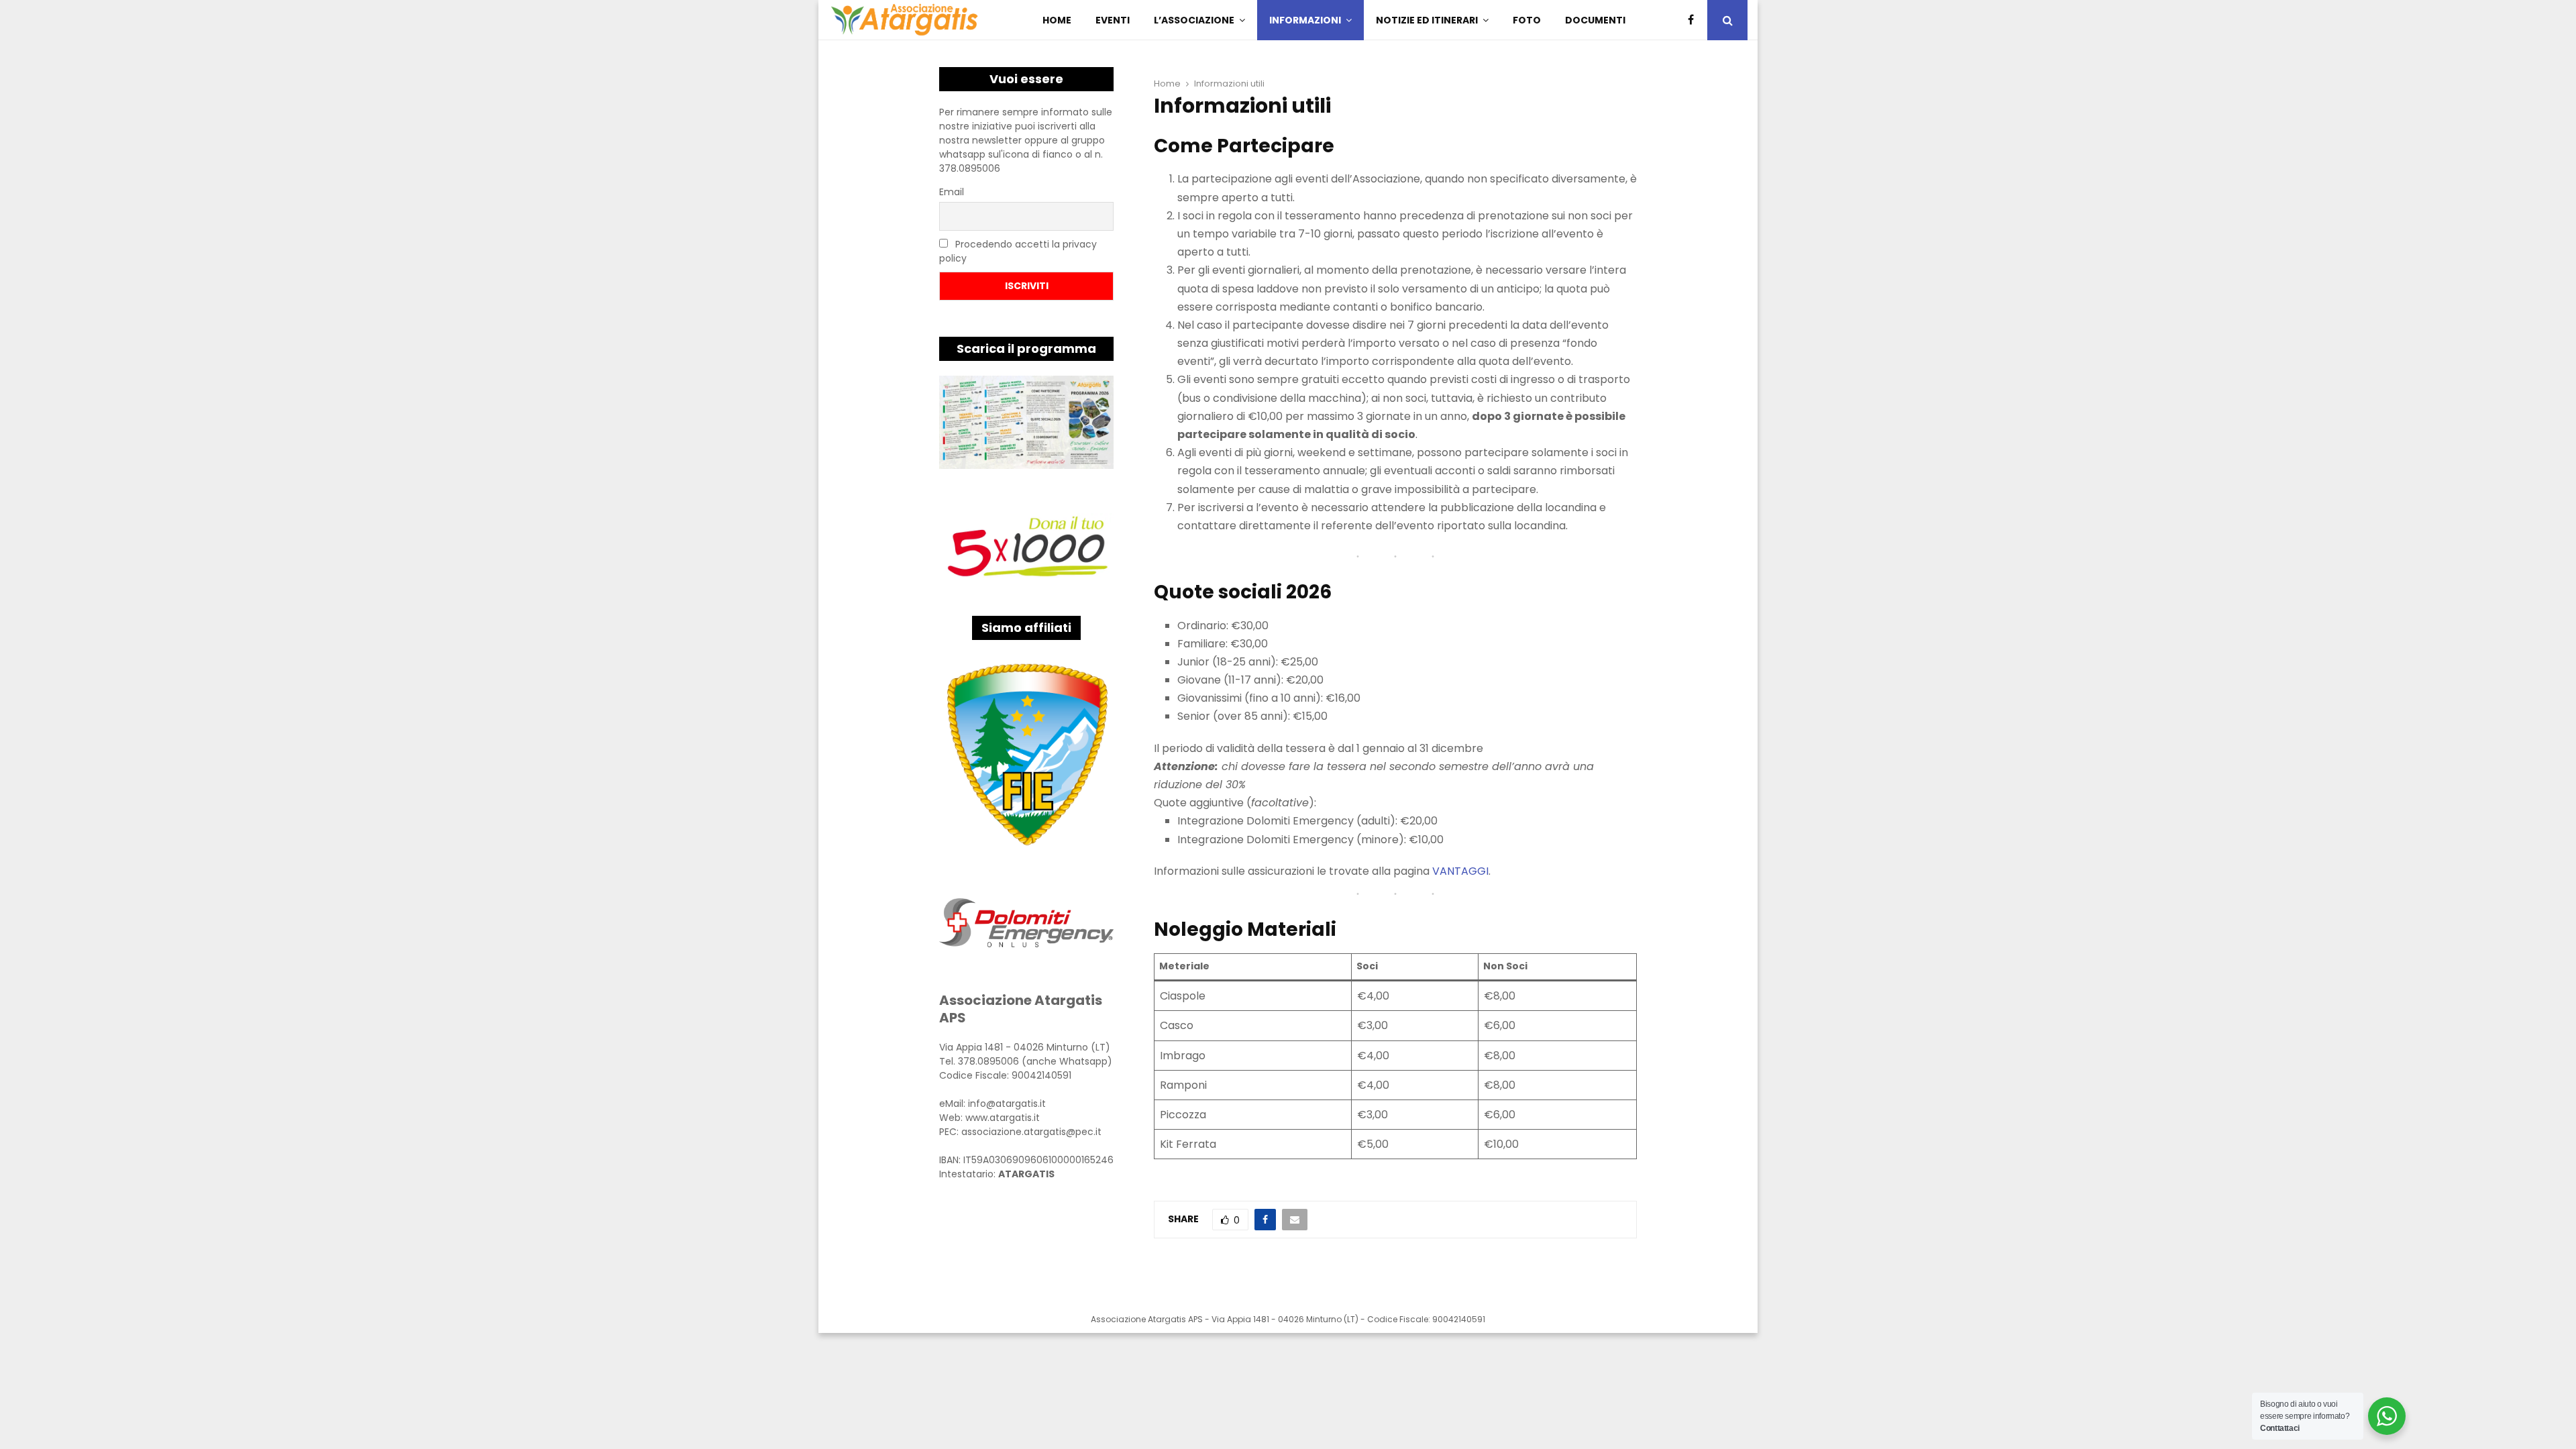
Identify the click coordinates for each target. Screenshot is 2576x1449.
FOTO (1527, 20)
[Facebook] (1694, 20)
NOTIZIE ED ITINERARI (1427, 20)
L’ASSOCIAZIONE (1194, 20)
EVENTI (1113, 20)
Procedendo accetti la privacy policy (1018, 251)
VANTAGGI (1460, 871)
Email (952, 192)
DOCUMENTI (1595, 20)
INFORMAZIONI (1305, 20)
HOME (1057, 20)
